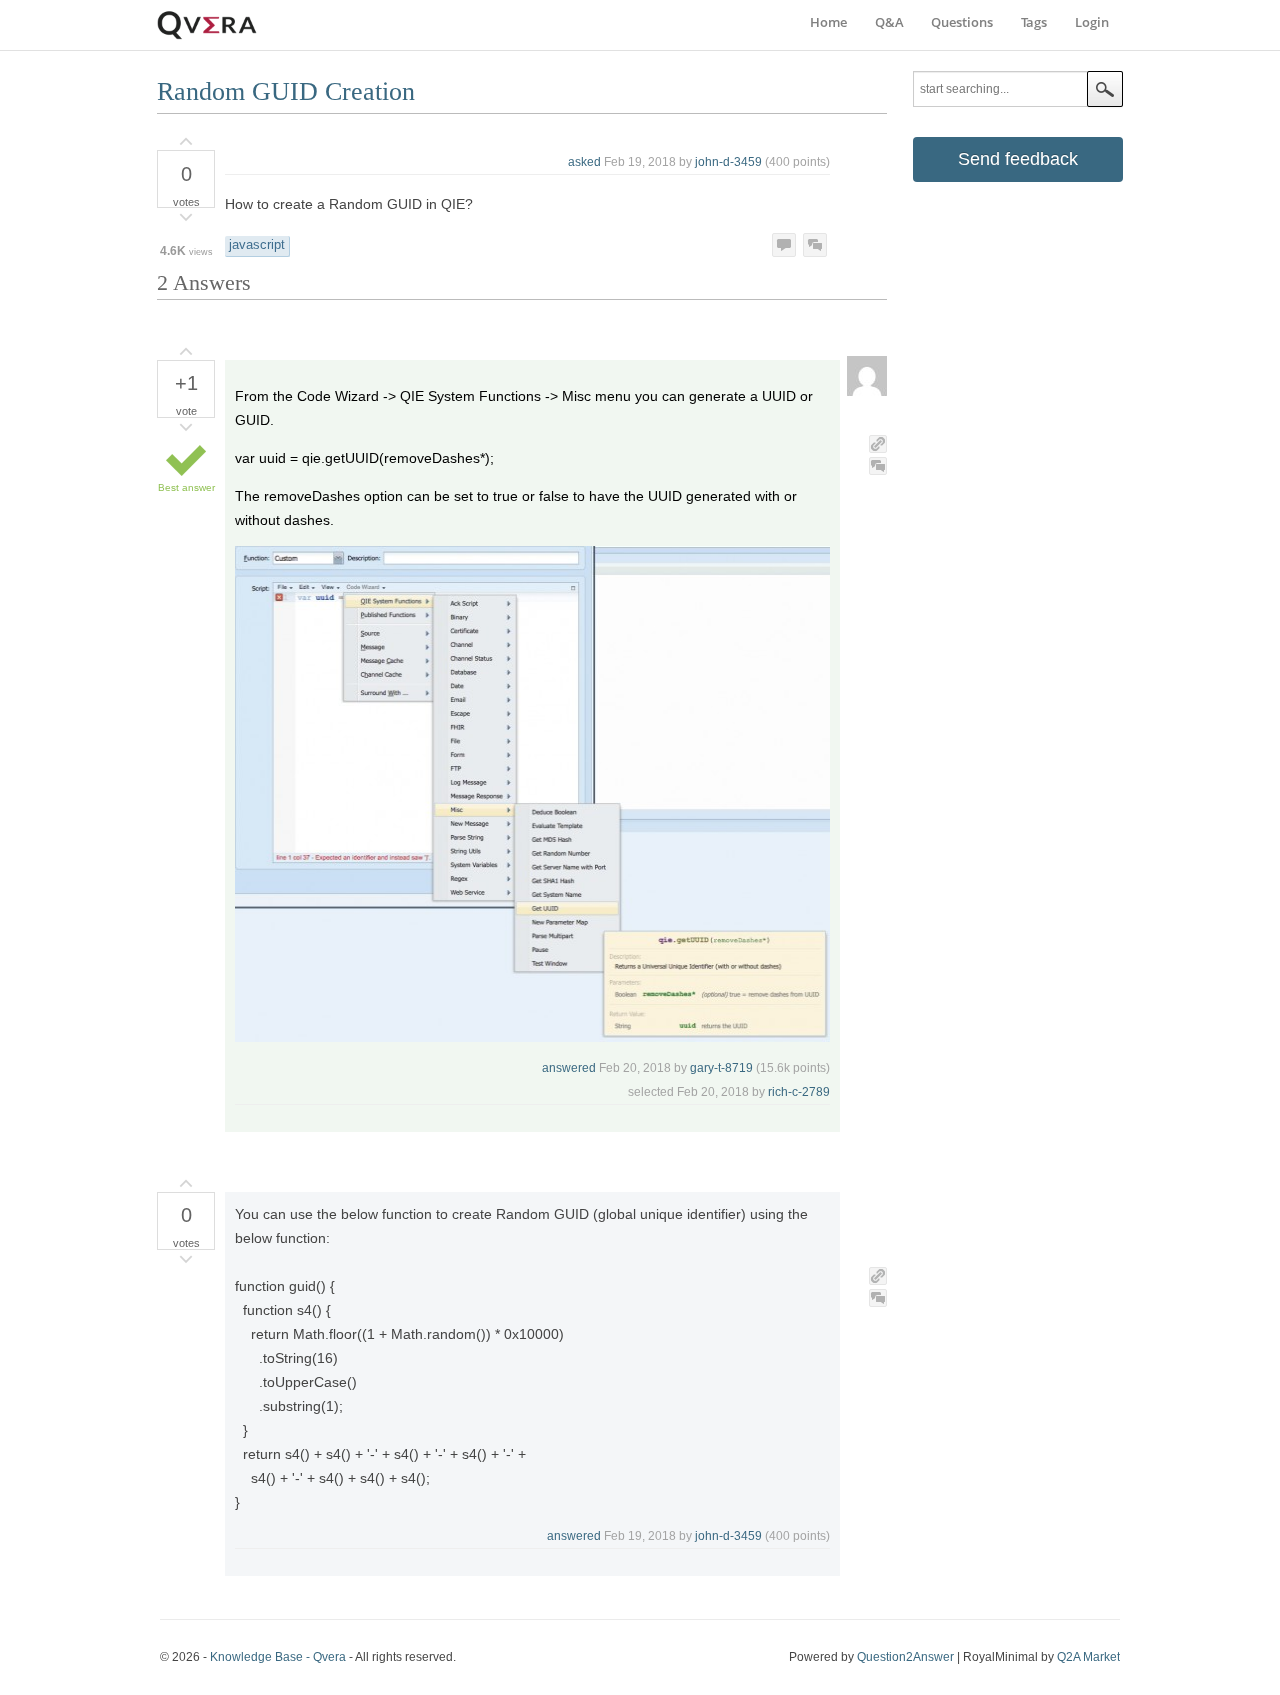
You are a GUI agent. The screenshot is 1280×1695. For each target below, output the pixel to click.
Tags (1034, 22)
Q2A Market (1088, 1657)
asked (584, 162)
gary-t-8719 (721, 1068)
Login (1092, 22)
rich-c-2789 (799, 1092)
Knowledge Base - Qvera (278, 1657)
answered (569, 1068)
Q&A (889, 22)
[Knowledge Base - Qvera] (207, 36)
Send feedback (1018, 159)
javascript (257, 245)
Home (828, 22)
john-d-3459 (728, 162)
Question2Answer (905, 1657)
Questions (962, 22)
